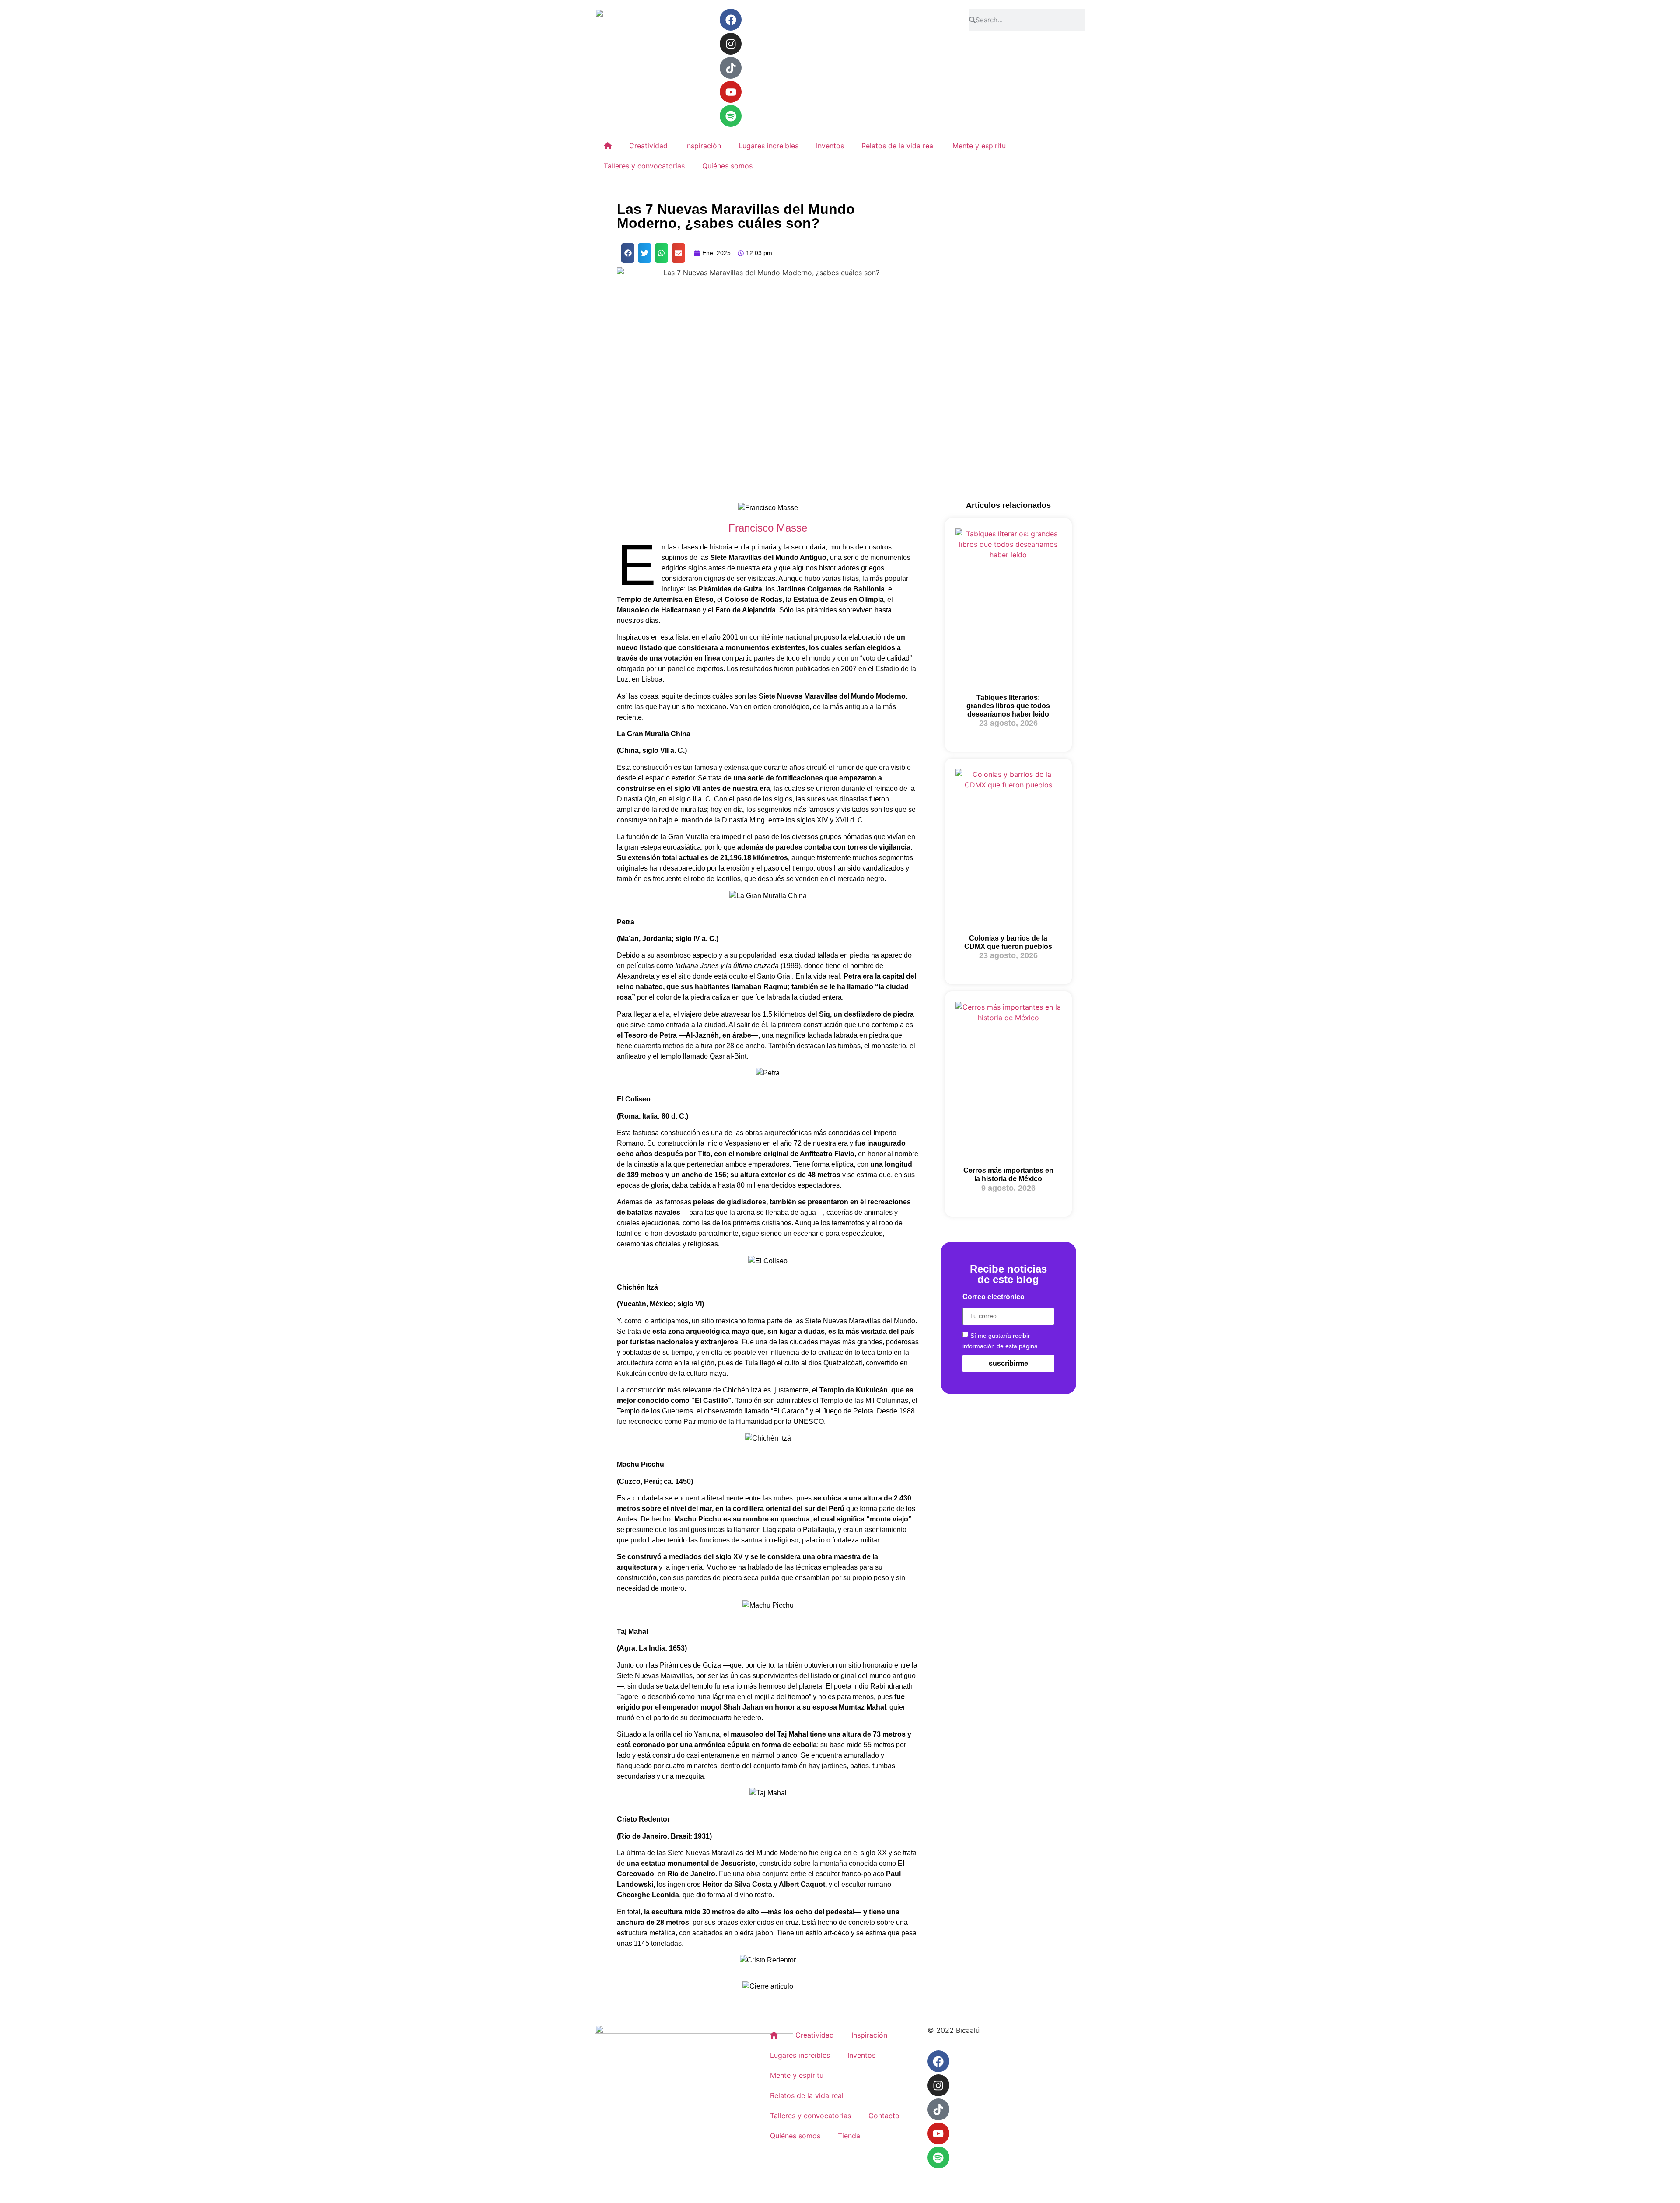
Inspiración (703, 146)
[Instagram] (731, 44)
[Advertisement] (1008, 351)
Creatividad (648, 146)
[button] (628, 253)
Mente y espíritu (979, 146)
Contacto (884, 2116)
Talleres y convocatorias (644, 166)
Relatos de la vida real (898, 146)
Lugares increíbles (768, 146)
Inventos (830, 146)
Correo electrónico (994, 1297)
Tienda (849, 2136)
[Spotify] (731, 116)
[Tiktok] (731, 68)
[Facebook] (731, 20)
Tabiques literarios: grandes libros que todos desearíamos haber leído (1008, 706)
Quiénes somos (727, 166)
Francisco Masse (768, 528)
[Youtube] (731, 92)
